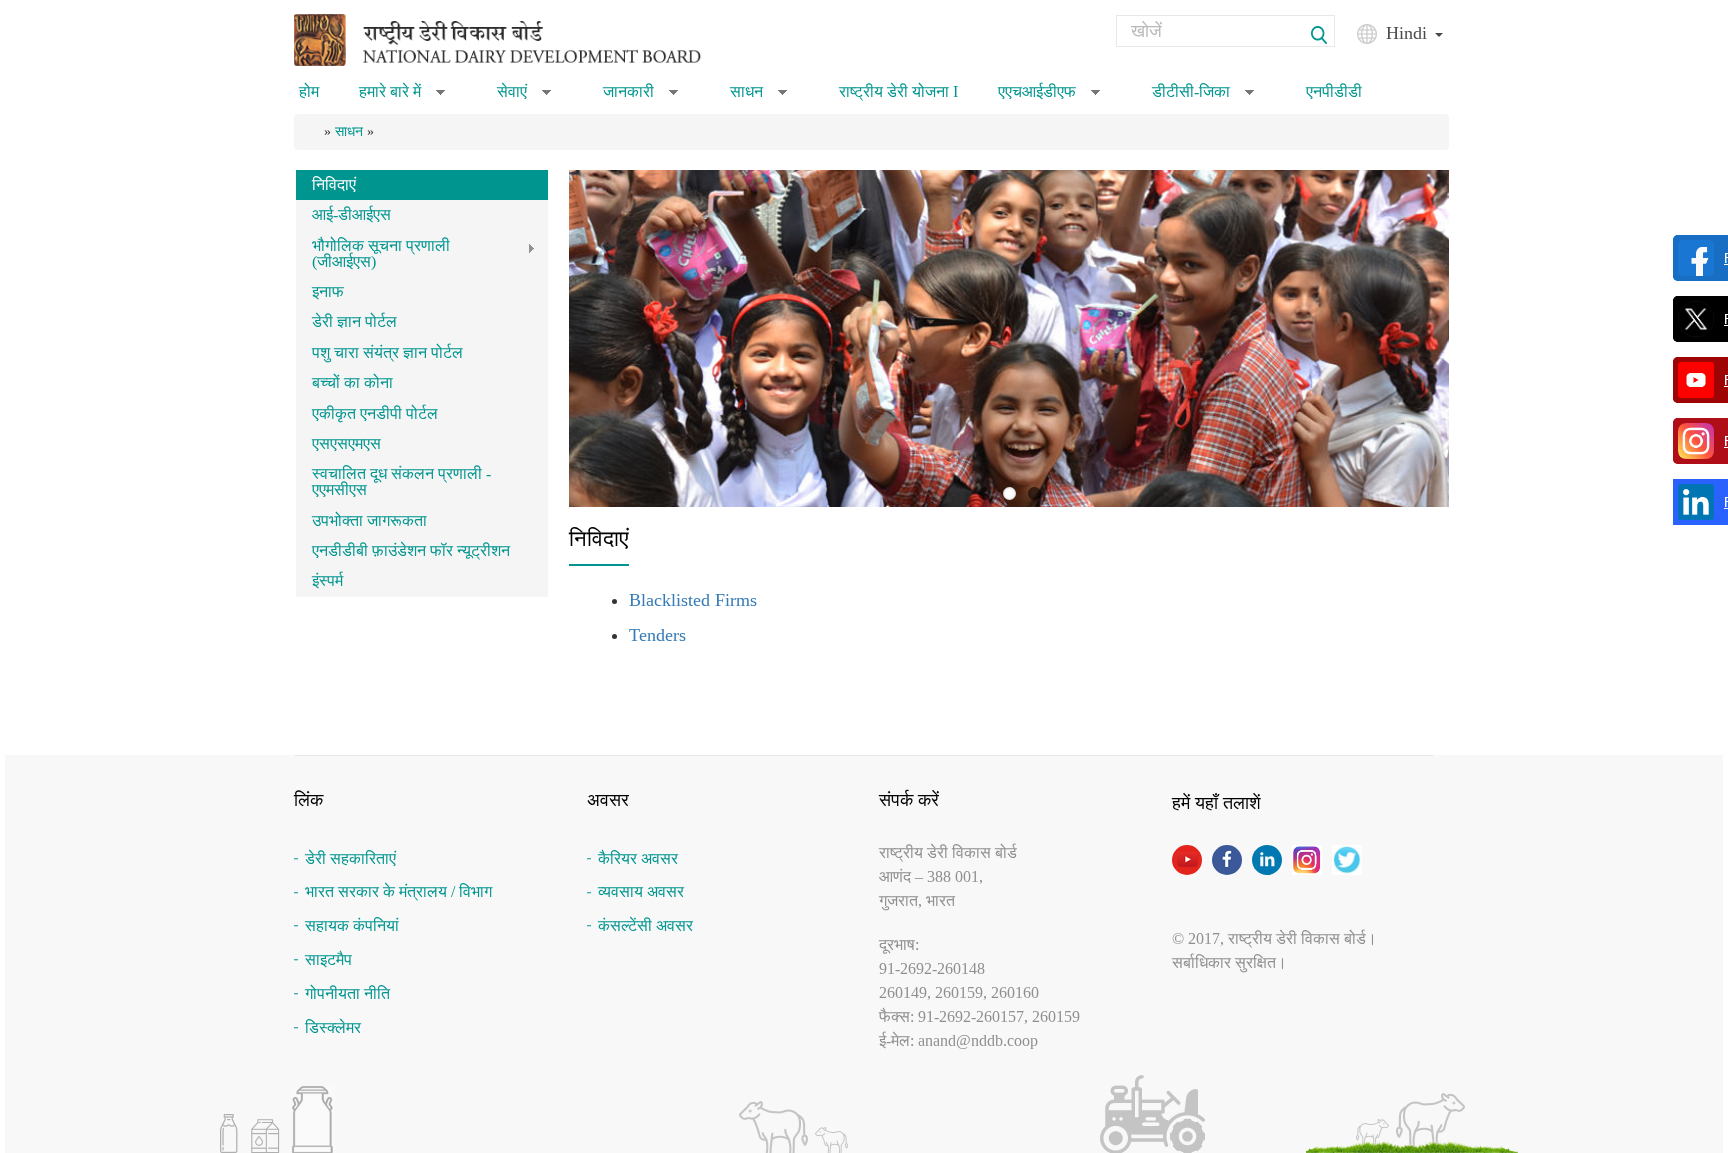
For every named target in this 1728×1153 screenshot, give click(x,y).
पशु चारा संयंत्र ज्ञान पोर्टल (387, 352)
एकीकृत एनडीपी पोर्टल (375, 413)
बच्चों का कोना (352, 382)
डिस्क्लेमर (333, 1027)
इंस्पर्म (327, 580)
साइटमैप (328, 959)
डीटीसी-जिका (1203, 98)
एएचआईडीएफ (1049, 98)
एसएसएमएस (346, 443)
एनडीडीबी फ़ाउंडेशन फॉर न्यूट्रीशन (411, 550)
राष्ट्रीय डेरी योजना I (898, 91)
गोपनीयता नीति (347, 993)
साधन (758, 98)
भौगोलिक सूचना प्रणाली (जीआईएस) (373, 253)
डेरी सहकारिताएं (350, 858)
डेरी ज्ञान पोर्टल (354, 321)
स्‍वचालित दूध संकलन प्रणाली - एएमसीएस (401, 481)
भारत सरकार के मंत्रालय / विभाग (398, 891)
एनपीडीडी (1334, 91)
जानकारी (640, 98)
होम (309, 91)
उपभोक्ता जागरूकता (369, 520)
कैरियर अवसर (638, 858)
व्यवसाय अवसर (641, 891)
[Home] (523, 38)
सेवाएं (524, 98)
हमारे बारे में (402, 98)
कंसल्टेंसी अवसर (645, 925)
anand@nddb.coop (978, 1040)
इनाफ (328, 291)
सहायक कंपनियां (352, 925)
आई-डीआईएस (351, 214)
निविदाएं (334, 184)
